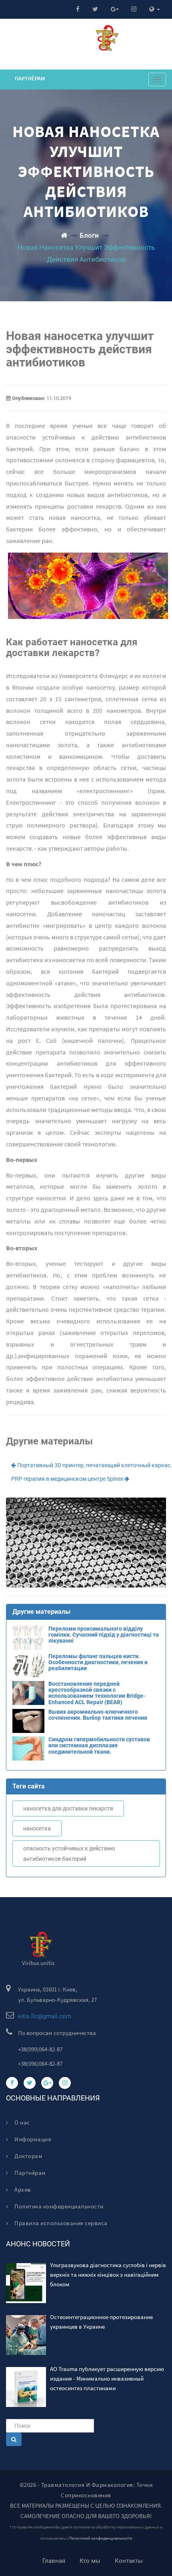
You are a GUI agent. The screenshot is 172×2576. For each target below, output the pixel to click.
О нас (22, 2122)
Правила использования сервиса (60, 2223)
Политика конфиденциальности (58, 2206)
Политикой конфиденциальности (101, 2538)
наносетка (37, 1828)
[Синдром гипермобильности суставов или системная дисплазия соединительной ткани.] (86, 1758)
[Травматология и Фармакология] (64, 235)
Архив (22, 2189)
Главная (54, 2561)
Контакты (129, 2561)
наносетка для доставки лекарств (68, 1808)
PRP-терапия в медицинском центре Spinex (68, 1479)
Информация (32, 2139)
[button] (155, 9)
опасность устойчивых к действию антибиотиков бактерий (69, 1854)
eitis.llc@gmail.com (45, 2016)
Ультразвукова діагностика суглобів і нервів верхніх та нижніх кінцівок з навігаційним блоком (108, 2275)
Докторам (28, 2156)
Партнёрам (30, 78)
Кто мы (90, 2561)
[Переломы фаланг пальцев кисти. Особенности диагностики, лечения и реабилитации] (86, 1675)
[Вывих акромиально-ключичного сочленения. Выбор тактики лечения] (86, 1731)
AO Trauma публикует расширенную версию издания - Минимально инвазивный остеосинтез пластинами (107, 2378)
